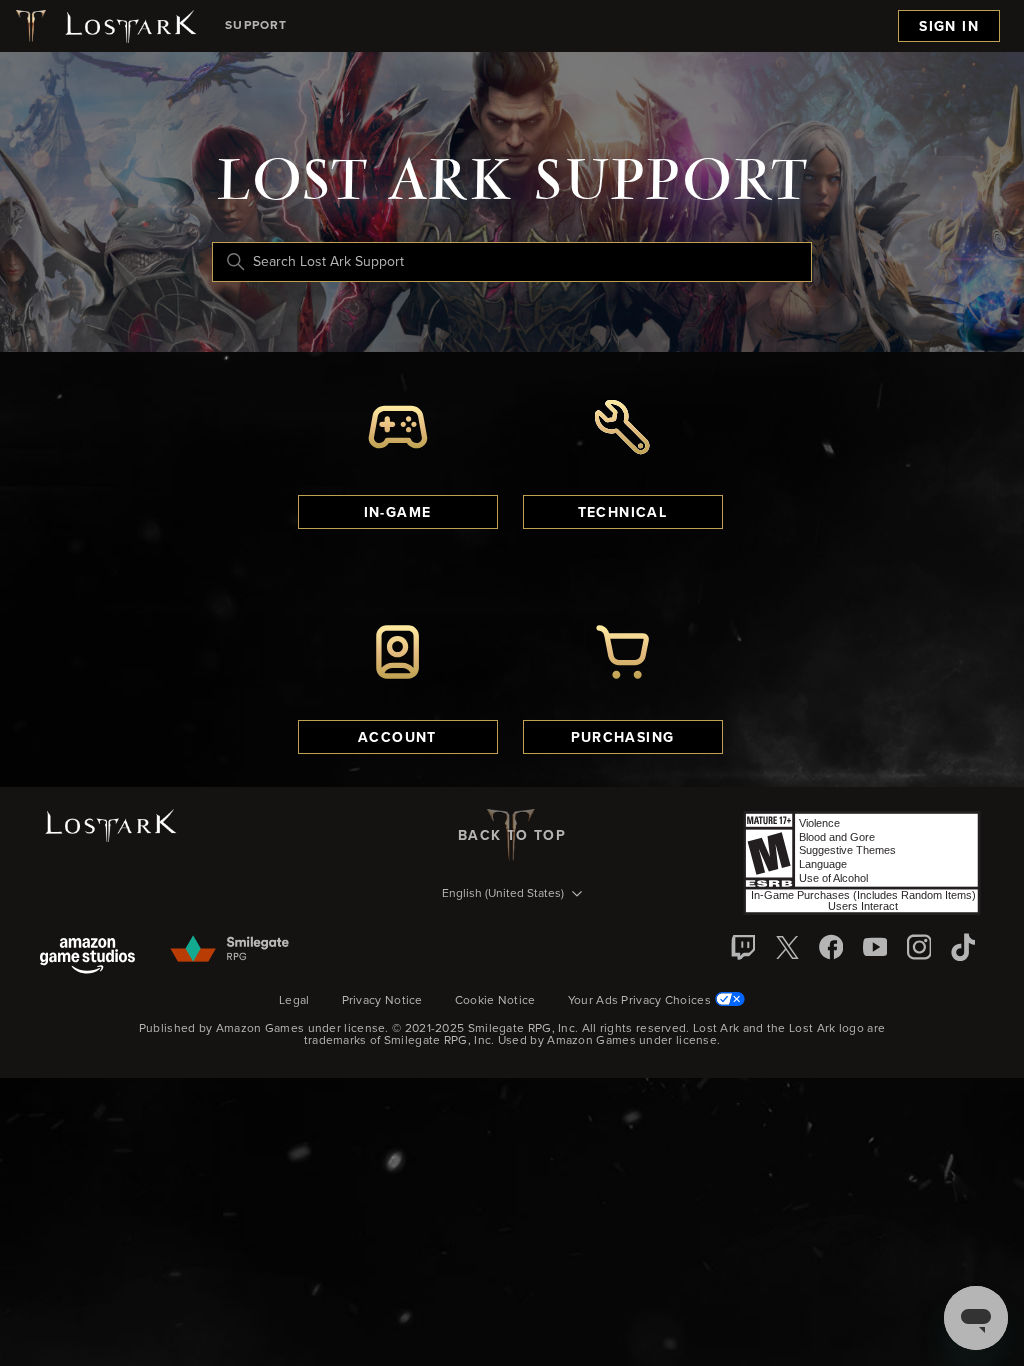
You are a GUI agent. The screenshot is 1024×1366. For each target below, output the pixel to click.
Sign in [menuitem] (949, 27)
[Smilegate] (231, 950)
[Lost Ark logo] (104, 26)
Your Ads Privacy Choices (639, 1001)
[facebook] (831, 947)
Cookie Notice (495, 1001)
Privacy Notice (382, 1001)
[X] (787, 947)
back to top (512, 836)
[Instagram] (919, 947)
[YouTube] (875, 947)
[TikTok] (963, 947)
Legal (294, 1001)
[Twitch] (743, 947)
